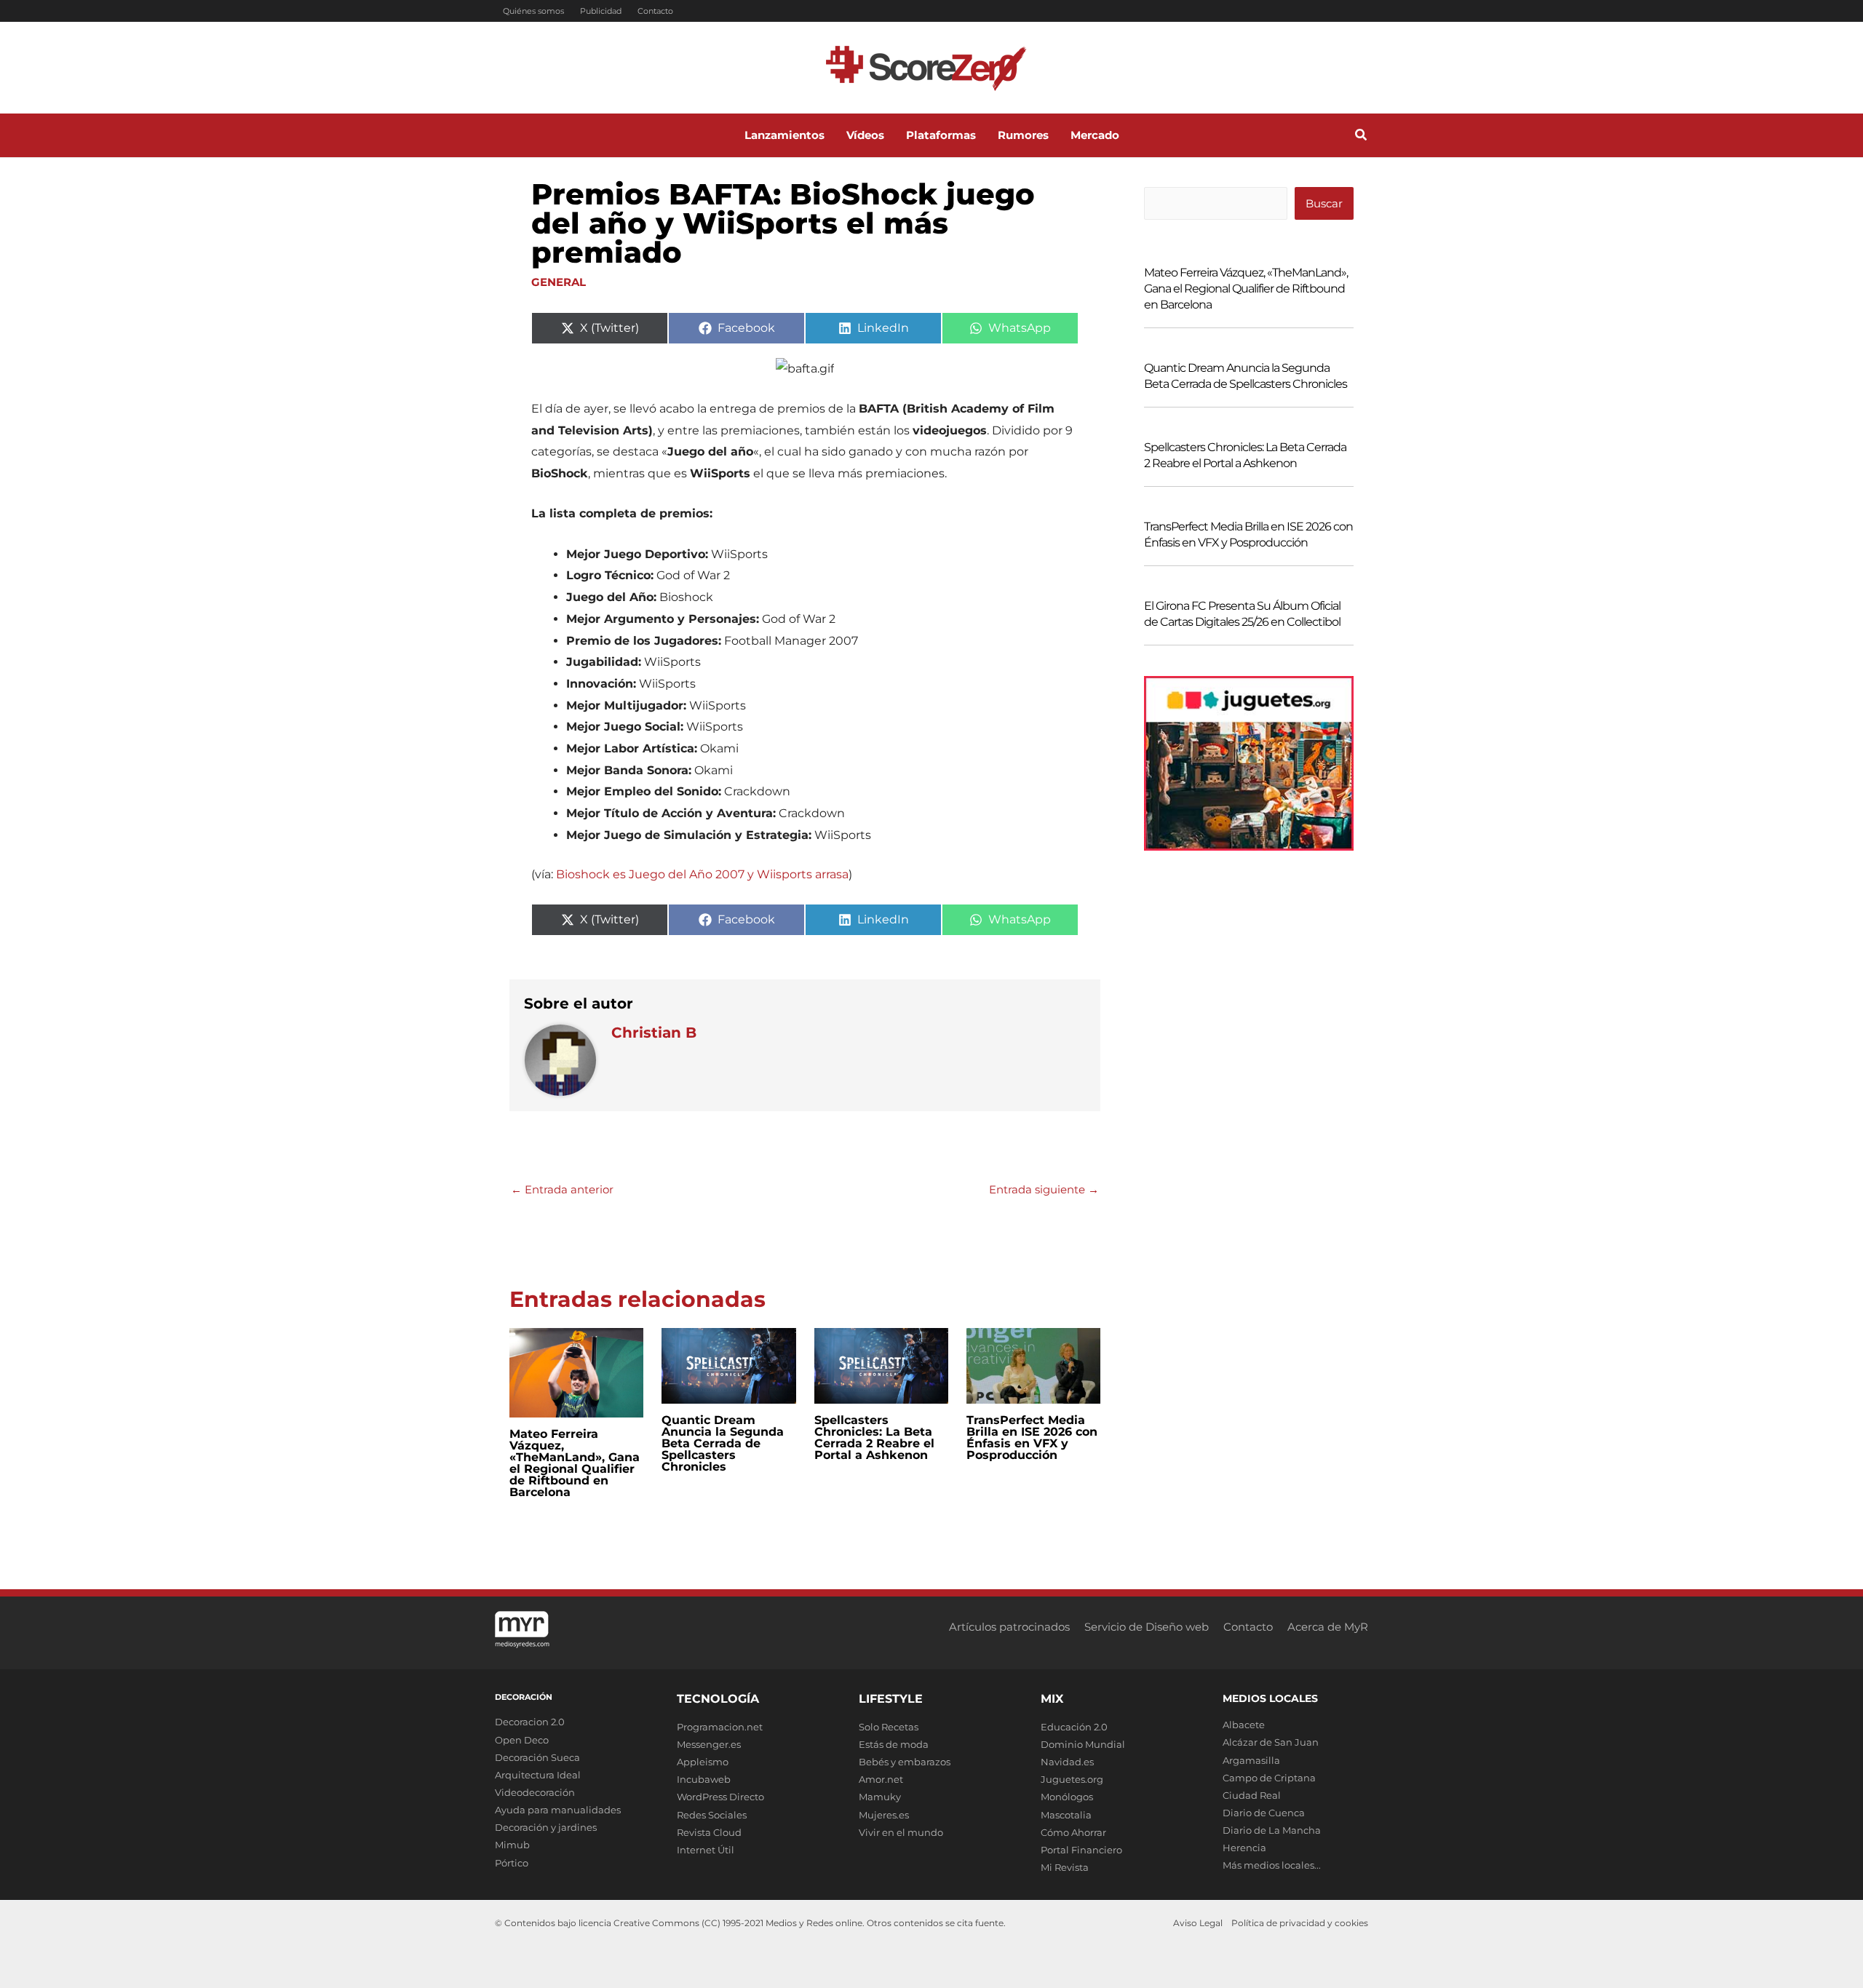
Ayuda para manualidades (558, 1810)
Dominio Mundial (1083, 1744)
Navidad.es (1067, 1762)
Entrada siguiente (1044, 1189)
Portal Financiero (1081, 1850)
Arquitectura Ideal (538, 1775)
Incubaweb (704, 1779)
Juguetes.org (1072, 1779)
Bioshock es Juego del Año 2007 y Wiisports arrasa (702, 874)
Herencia (1244, 1848)
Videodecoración (535, 1792)
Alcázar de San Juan (1271, 1742)
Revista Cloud (709, 1832)
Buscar (1324, 203)
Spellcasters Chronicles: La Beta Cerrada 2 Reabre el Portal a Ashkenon (874, 1438)
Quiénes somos (533, 11)
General (559, 282)
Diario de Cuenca (1264, 1813)
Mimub (512, 1845)
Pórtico (512, 1863)
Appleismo (703, 1762)
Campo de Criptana (1269, 1778)
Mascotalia (1066, 1815)
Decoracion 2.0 (530, 1722)
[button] (1362, 137)
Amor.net (881, 1779)
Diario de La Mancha (1272, 1830)
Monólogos (1067, 1797)
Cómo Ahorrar (1073, 1832)
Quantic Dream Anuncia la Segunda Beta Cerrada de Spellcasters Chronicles (723, 1443)
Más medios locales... (1272, 1865)
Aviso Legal (1198, 1923)
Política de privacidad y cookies (1300, 1923)
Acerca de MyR (1328, 1627)
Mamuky (880, 1797)
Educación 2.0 (1074, 1727)
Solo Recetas (889, 1727)
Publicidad (601, 11)
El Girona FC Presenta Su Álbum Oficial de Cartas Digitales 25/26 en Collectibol (1242, 614)
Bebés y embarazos (905, 1762)
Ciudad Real (1252, 1795)
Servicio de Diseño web (1147, 1627)
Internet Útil (706, 1850)
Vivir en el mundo (901, 1832)
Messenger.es (709, 1744)
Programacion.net (720, 1727)
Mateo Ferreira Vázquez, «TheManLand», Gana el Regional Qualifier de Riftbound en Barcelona (575, 1463)
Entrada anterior (562, 1189)
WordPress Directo (720, 1797)
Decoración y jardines (546, 1827)
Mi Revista (1065, 1867)
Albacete (1244, 1725)
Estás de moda (894, 1744)
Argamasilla (1251, 1760)
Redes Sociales (712, 1815)
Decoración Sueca (537, 1757)
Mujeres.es (884, 1815)
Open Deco (522, 1740)
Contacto (655, 11)
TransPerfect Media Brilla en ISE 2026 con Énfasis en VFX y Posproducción (1032, 1438)
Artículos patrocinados (1009, 1627)
